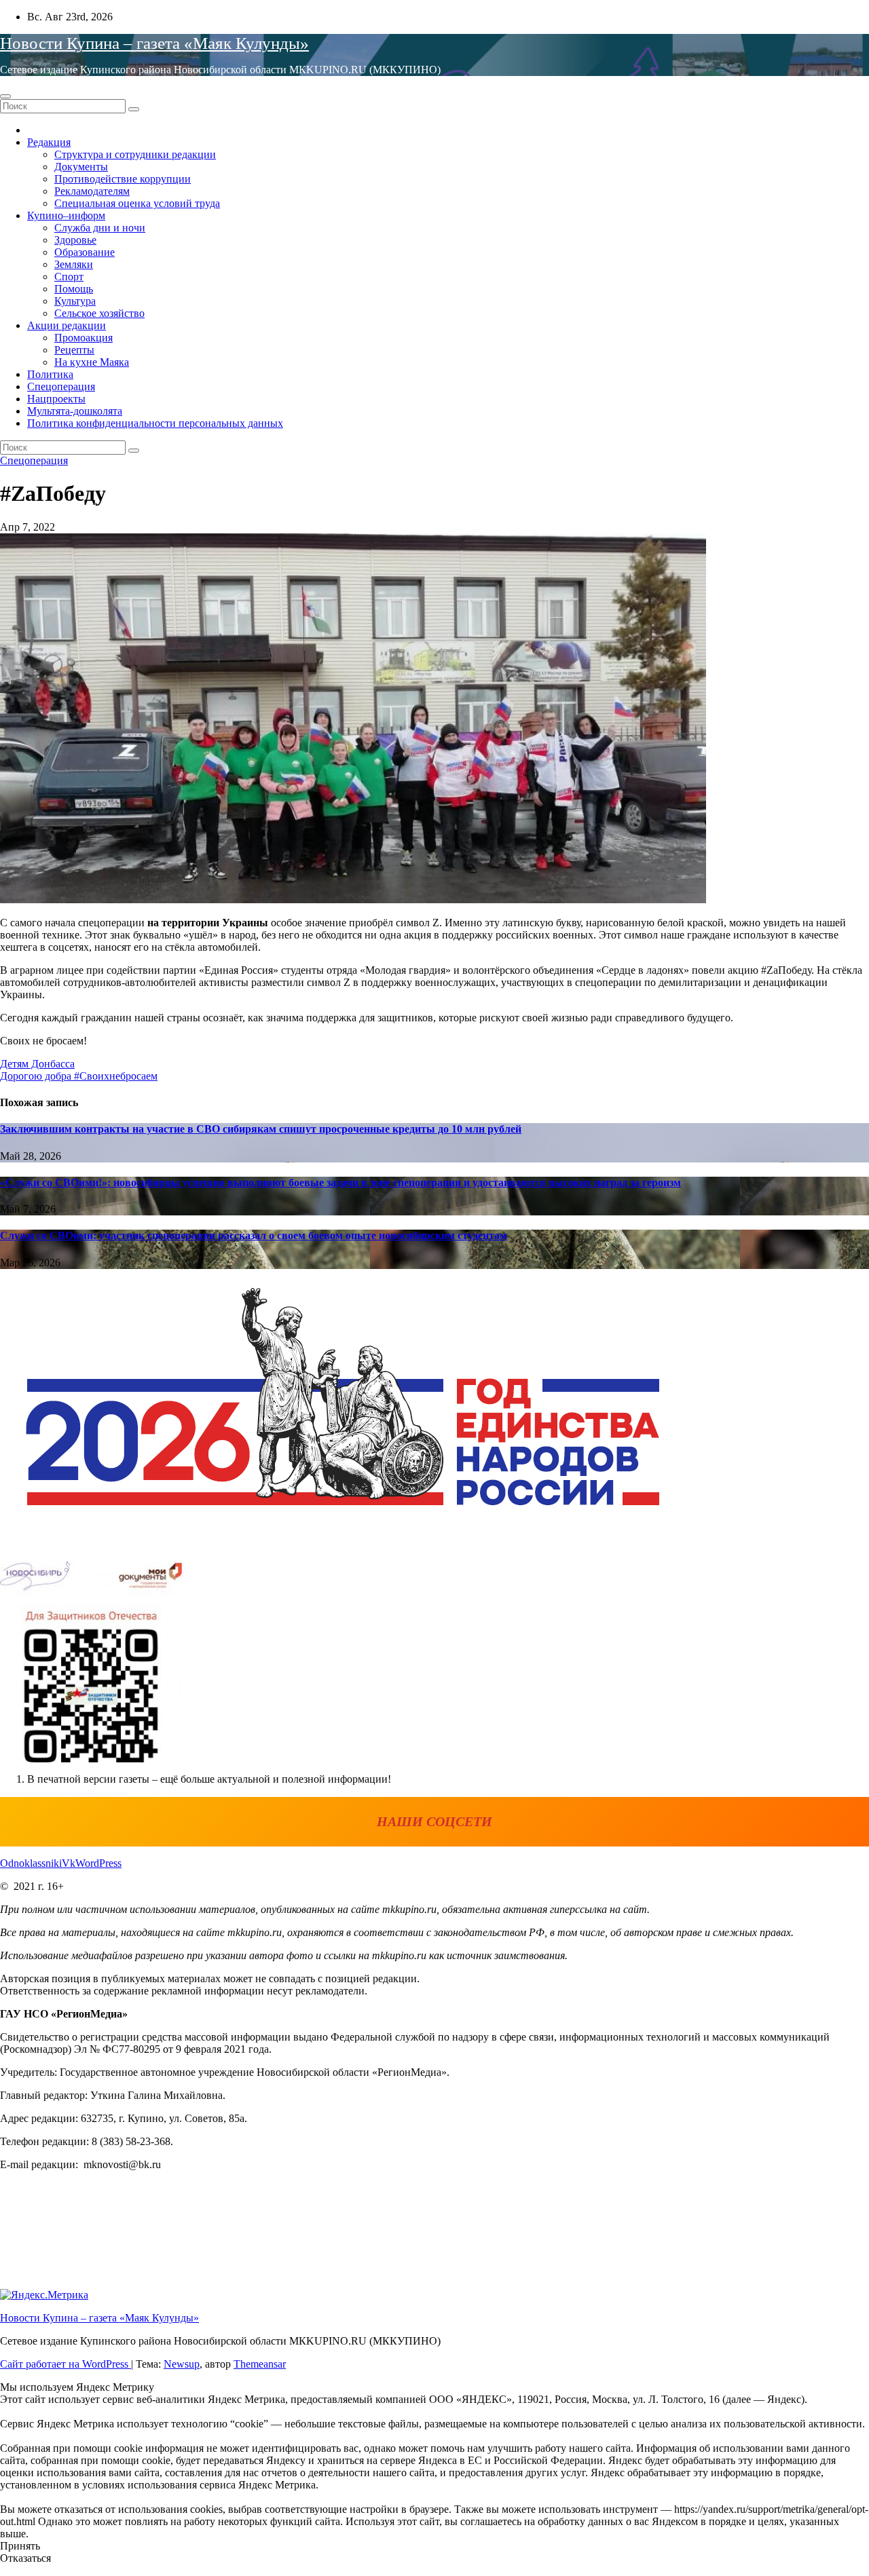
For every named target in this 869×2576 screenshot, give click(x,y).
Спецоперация (61, 386)
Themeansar (260, 2364)
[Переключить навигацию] (5, 96)
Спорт (69, 277)
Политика (50, 374)
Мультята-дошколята (75, 411)
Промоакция (84, 338)
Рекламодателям (92, 191)
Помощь (74, 289)
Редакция (49, 142)
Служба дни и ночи (100, 228)
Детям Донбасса (37, 1064)
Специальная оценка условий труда (137, 203)
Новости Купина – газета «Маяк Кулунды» (154, 43)
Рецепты (74, 350)
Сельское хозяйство (99, 313)
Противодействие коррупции (123, 179)
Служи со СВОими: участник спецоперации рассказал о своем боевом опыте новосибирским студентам (254, 1235)
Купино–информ (66, 215)
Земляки (74, 264)
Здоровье (75, 240)
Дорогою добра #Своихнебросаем (79, 1076)
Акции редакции (67, 325)
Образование (85, 252)
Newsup (182, 2364)
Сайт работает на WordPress (66, 2364)
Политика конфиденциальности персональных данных (155, 423)
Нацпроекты (56, 399)
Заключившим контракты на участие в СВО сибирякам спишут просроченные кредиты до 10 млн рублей (261, 1129)
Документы (81, 167)
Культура (75, 301)
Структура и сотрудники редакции (135, 154)
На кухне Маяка (92, 362)
